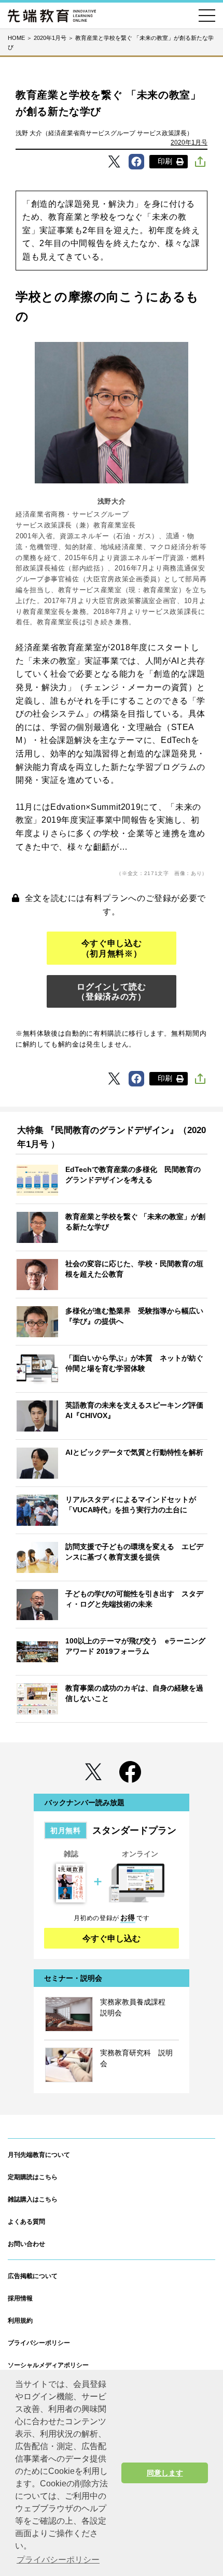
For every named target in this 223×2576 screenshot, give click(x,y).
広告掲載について (33, 2276)
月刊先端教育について (39, 2155)
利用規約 (20, 2321)
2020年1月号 (189, 142)
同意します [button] (165, 2473)
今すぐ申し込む (112, 1938)
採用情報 (20, 2298)
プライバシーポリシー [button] (58, 2560)
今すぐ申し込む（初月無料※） (112, 948)
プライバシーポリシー (39, 2343)
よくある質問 (26, 2222)
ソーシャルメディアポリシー (48, 2365)
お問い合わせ (26, 2244)
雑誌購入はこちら (33, 2199)
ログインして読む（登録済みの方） (111, 992)
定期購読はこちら (33, 2177)
